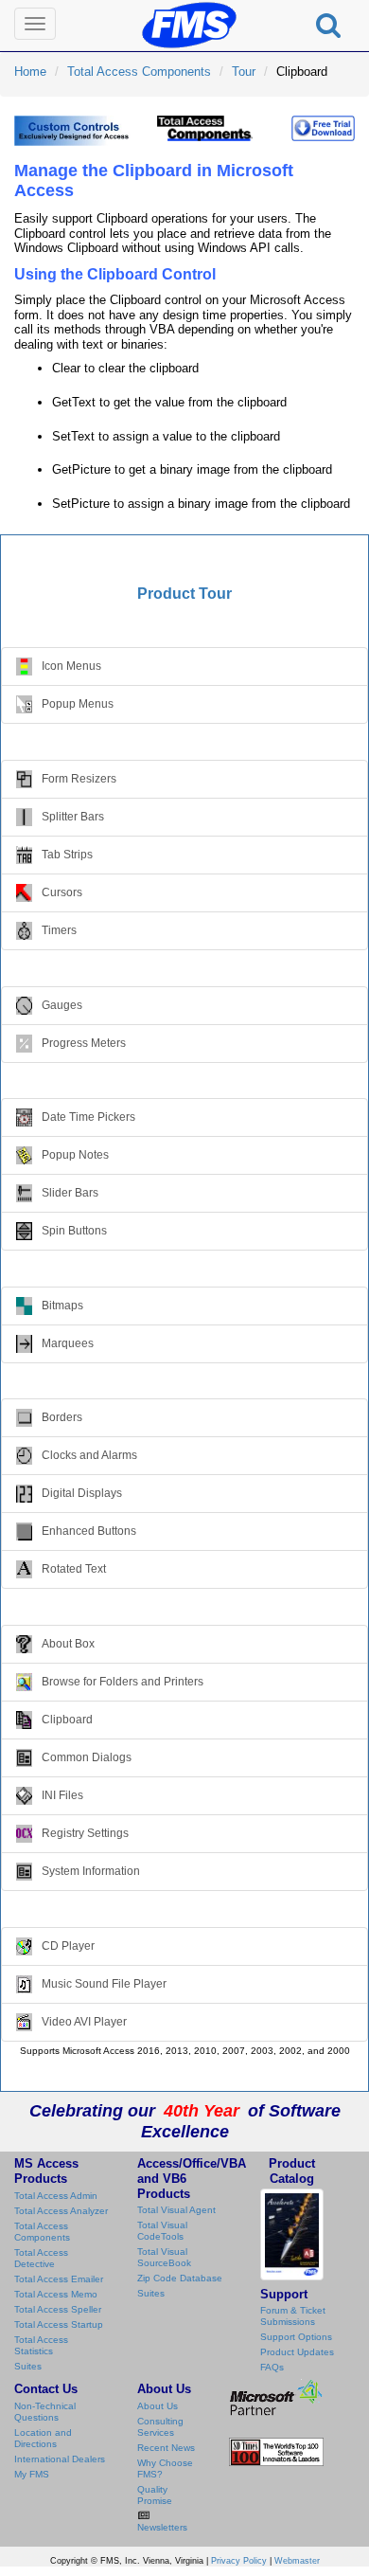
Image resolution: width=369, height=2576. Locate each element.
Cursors (62, 892)
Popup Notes (75, 1155)
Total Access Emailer (59, 2279)
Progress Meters (84, 1042)
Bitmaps (62, 1305)
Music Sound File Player (104, 1983)
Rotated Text (74, 1569)
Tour (244, 72)
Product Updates (297, 2352)
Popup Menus (78, 704)
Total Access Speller (58, 2309)
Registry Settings (85, 1833)
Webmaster (297, 2561)
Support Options (296, 2337)
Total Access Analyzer (61, 2211)
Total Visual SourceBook (164, 2257)
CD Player (68, 1945)
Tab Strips (67, 855)
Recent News (166, 2448)
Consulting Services (160, 2427)
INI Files (62, 1795)
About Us (158, 2406)
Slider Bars (70, 1193)
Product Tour (184, 594)
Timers (59, 930)
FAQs (272, 2367)
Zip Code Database (180, 2278)
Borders (62, 1417)
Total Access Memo (56, 2294)
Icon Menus (71, 666)
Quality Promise (155, 2495)
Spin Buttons (74, 1231)
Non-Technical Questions (45, 2412)
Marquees (68, 1342)
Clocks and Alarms (89, 1455)
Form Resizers (79, 779)
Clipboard (67, 1720)
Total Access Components (139, 72)
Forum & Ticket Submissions (293, 2316)
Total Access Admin (56, 2196)
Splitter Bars (73, 817)
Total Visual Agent (176, 2210)
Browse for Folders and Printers (123, 1682)
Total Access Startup (59, 2324)
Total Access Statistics (41, 2345)
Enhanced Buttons (89, 1531)
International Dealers (60, 2459)
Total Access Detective (41, 2258)
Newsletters (162, 2527)
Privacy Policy (239, 2561)
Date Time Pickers (88, 1117)
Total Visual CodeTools (162, 2231)
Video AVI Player (84, 2021)
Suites (28, 2366)
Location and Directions (43, 2438)
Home (30, 72)
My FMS (32, 2474)
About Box (68, 1644)
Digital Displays (82, 1493)
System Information (91, 1871)
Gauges (62, 1004)
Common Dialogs (87, 1757)
